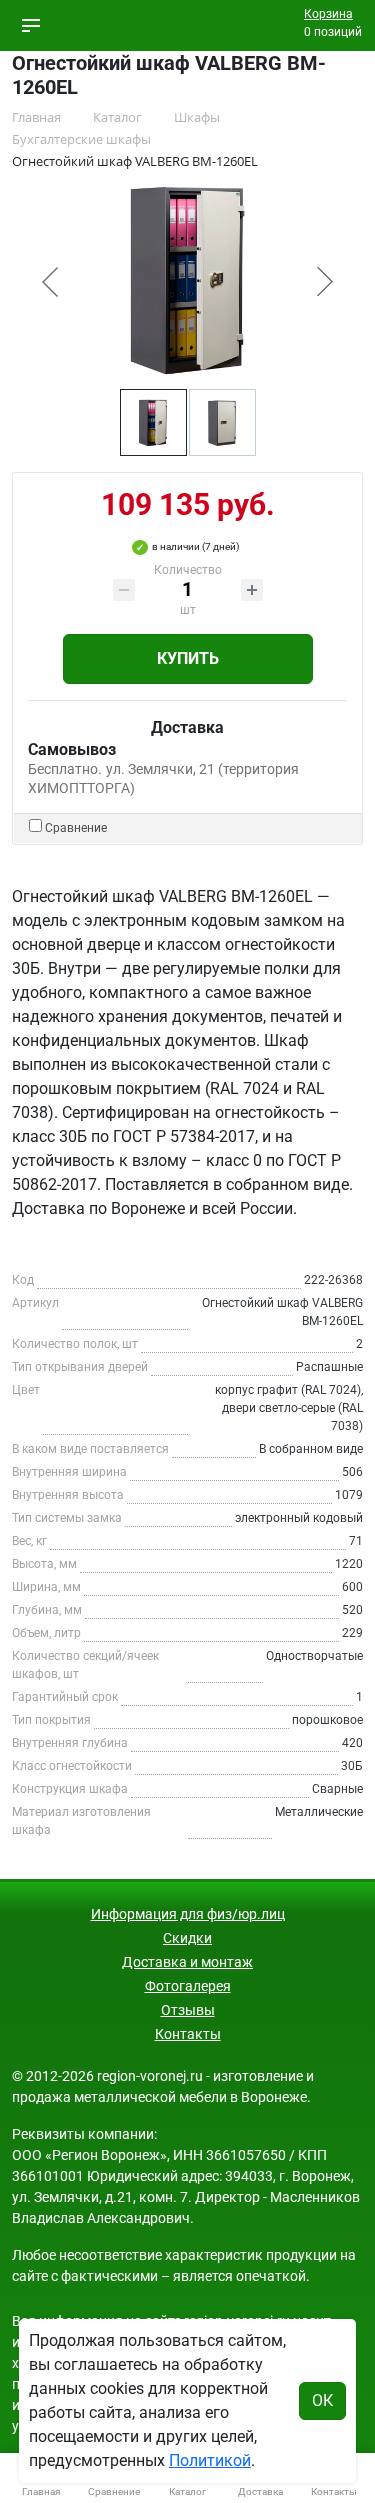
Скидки (187, 1938)
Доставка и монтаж (187, 1962)
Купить (188, 658)
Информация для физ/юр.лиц (188, 1914)
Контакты (188, 2034)
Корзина (328, 14)
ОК (322, 2400)
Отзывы (188, 2010)
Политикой (210, 2460)
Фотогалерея (188, 1986)
